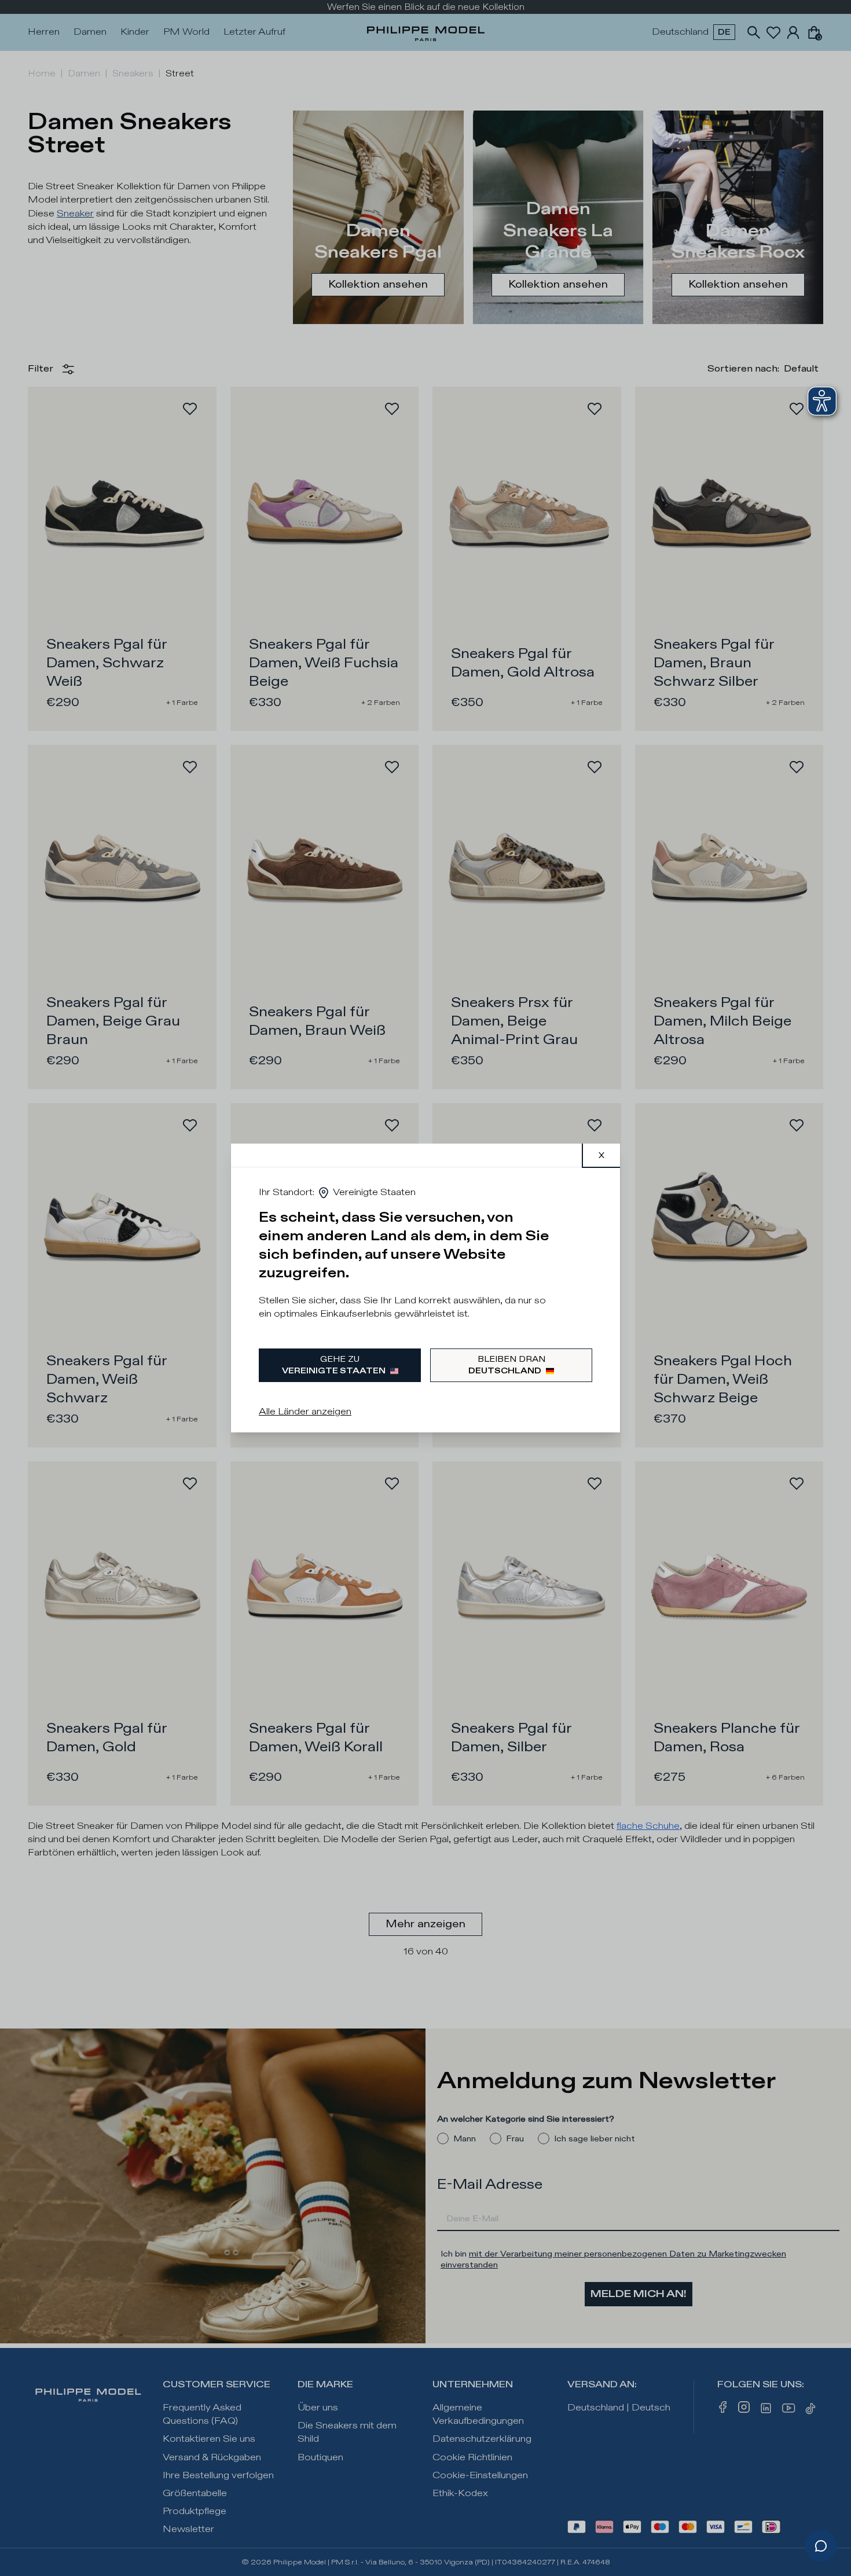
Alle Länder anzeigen (305, 1412)
